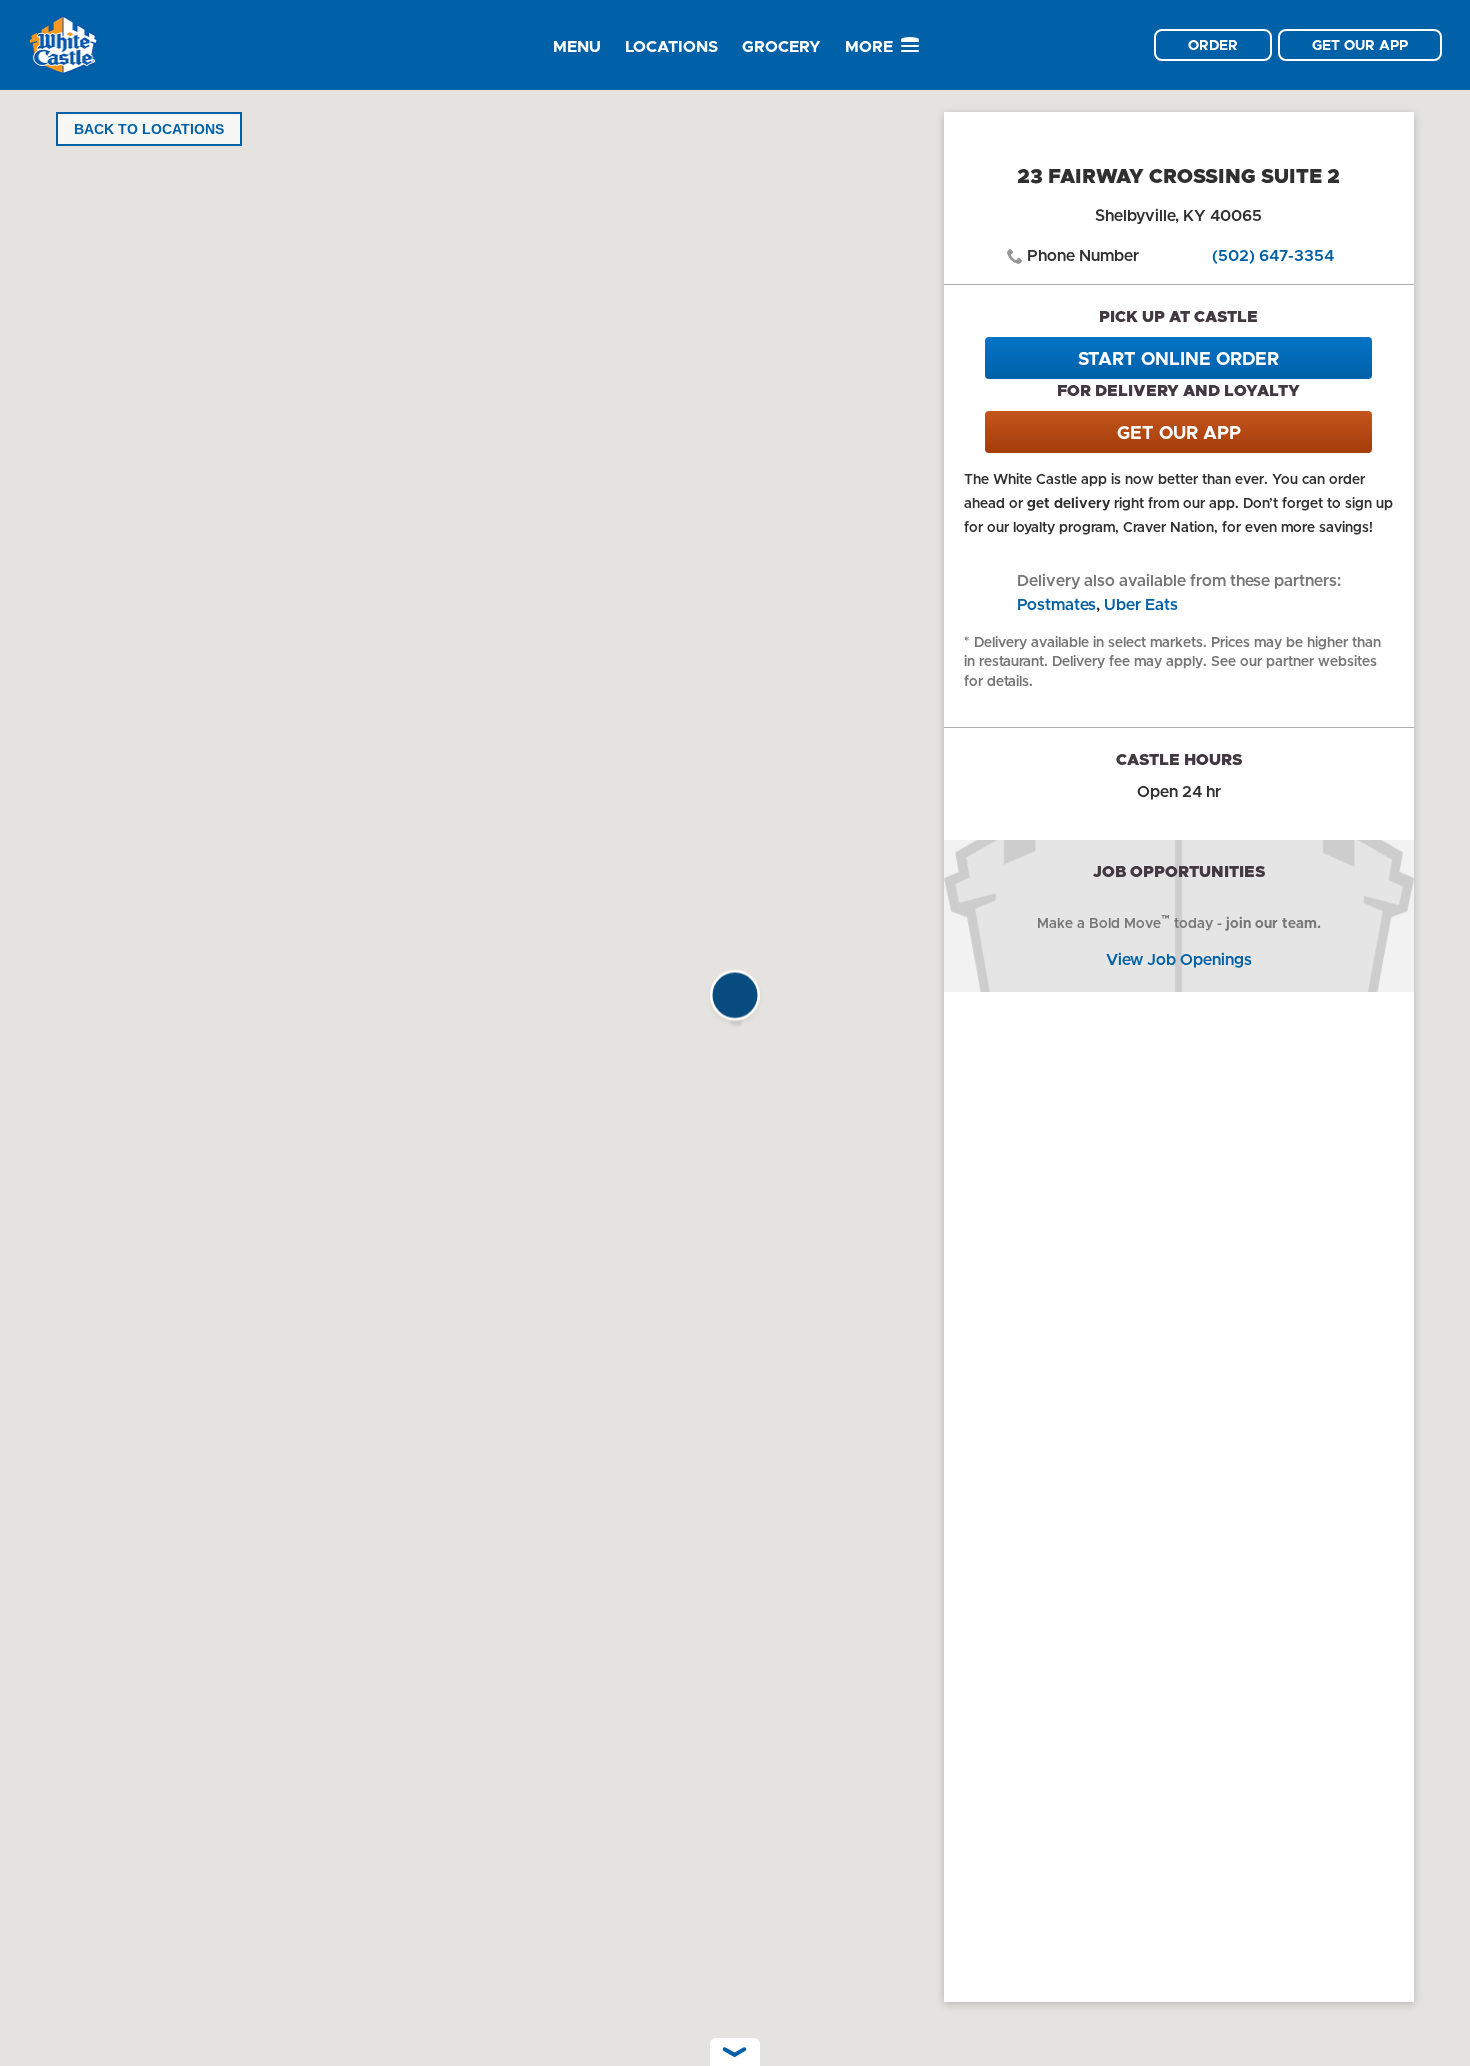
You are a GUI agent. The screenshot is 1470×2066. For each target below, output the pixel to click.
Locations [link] (671, 46)
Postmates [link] (1056, 604)
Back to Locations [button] (149, 129)
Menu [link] (577, 46)
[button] (735, 1001)
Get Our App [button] (1360, 45)
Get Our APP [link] (1179, 433)
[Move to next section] (735, 2052)
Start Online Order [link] (1178, 359)
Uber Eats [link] (1141, 604)
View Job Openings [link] (1179, 959)
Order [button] (1213, 45)
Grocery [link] (781, 46)
